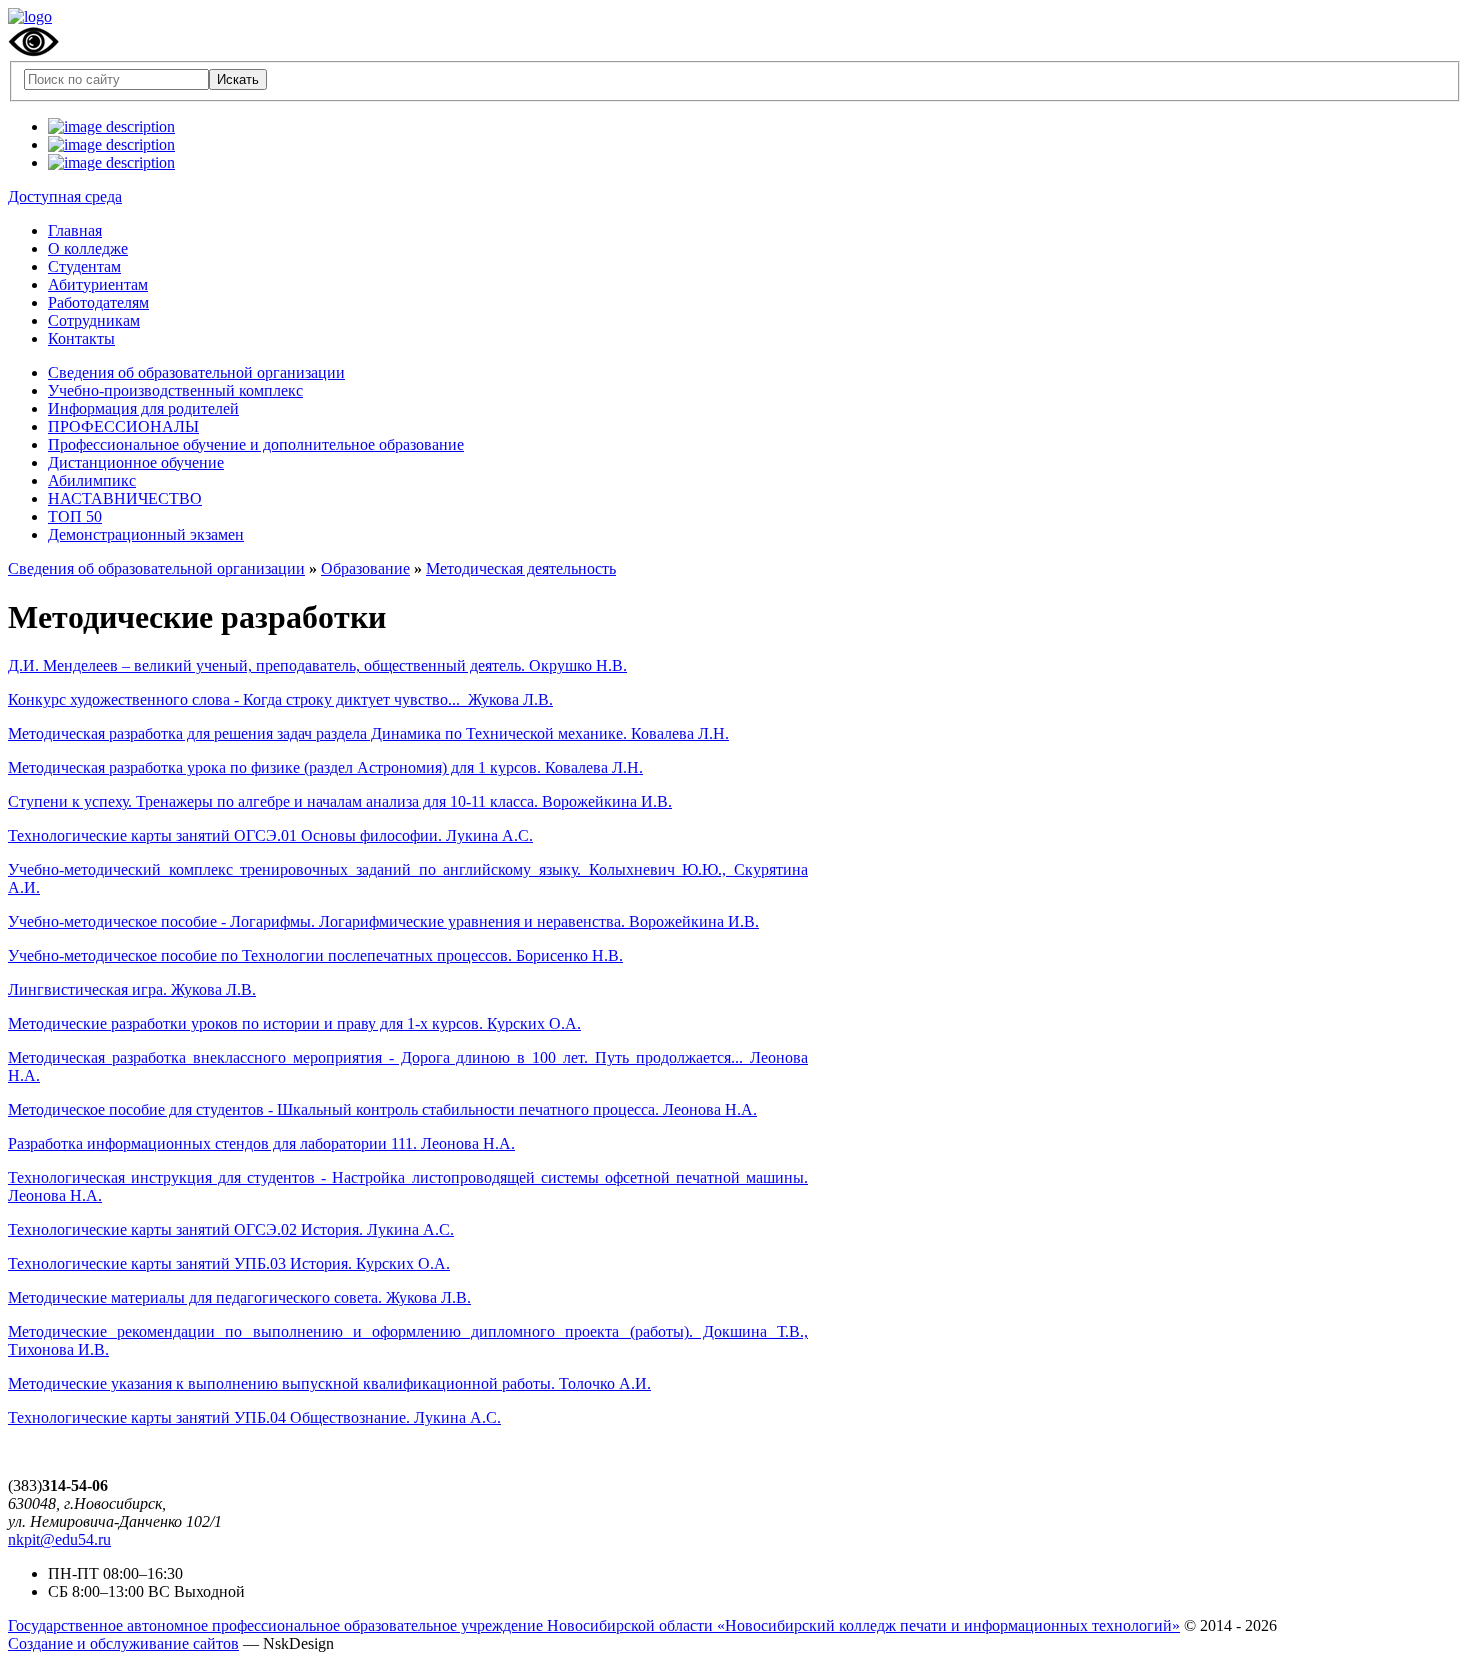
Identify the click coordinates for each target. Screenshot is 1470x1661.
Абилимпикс (92, 480)
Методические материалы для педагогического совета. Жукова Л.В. (239, 1297)
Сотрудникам (94, 320)
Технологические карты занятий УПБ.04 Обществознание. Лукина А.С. (254, 1417)
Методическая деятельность (521, 568)
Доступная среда (65, 196)
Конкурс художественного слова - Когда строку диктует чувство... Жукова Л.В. (280, 699)
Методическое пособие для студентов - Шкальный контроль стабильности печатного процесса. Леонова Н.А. (382, 1109)
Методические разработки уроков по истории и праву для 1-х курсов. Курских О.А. (294, 1023)
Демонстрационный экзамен (146, 534)
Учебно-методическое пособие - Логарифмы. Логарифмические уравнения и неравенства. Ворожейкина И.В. (383, 921)
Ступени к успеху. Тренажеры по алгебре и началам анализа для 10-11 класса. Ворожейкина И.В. (340, 801)
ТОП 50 (75, 516)
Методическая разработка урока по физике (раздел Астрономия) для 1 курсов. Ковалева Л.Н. (325, 767)
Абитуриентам (98, 284)
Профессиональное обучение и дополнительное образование (256, 444)
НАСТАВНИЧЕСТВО (125, 498)
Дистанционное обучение (136, 462)
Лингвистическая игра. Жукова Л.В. (132, 989)
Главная (75, 230)
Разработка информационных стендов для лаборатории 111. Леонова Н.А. (261, 1143)
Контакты (81, 338)
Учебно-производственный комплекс (175, 390)
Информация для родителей (143, 408)
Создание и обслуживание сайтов (123, 1643)
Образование (365, 568)
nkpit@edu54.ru (59, 1539)
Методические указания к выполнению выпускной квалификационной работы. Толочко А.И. (329, 1383)
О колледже (88, 248)
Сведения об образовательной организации (196, 372)
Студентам (84, 266)
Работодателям (98, 302)
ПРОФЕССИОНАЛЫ (123, 426)
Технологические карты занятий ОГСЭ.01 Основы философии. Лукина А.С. (270, 835)
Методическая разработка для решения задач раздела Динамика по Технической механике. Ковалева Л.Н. (368, 733)
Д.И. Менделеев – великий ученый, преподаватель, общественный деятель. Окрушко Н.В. (317, 665)
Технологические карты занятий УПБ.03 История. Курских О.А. (229, 1263)
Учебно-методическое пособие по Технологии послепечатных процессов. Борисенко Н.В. (315, 955)
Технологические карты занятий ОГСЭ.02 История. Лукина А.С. (231, 1229)
